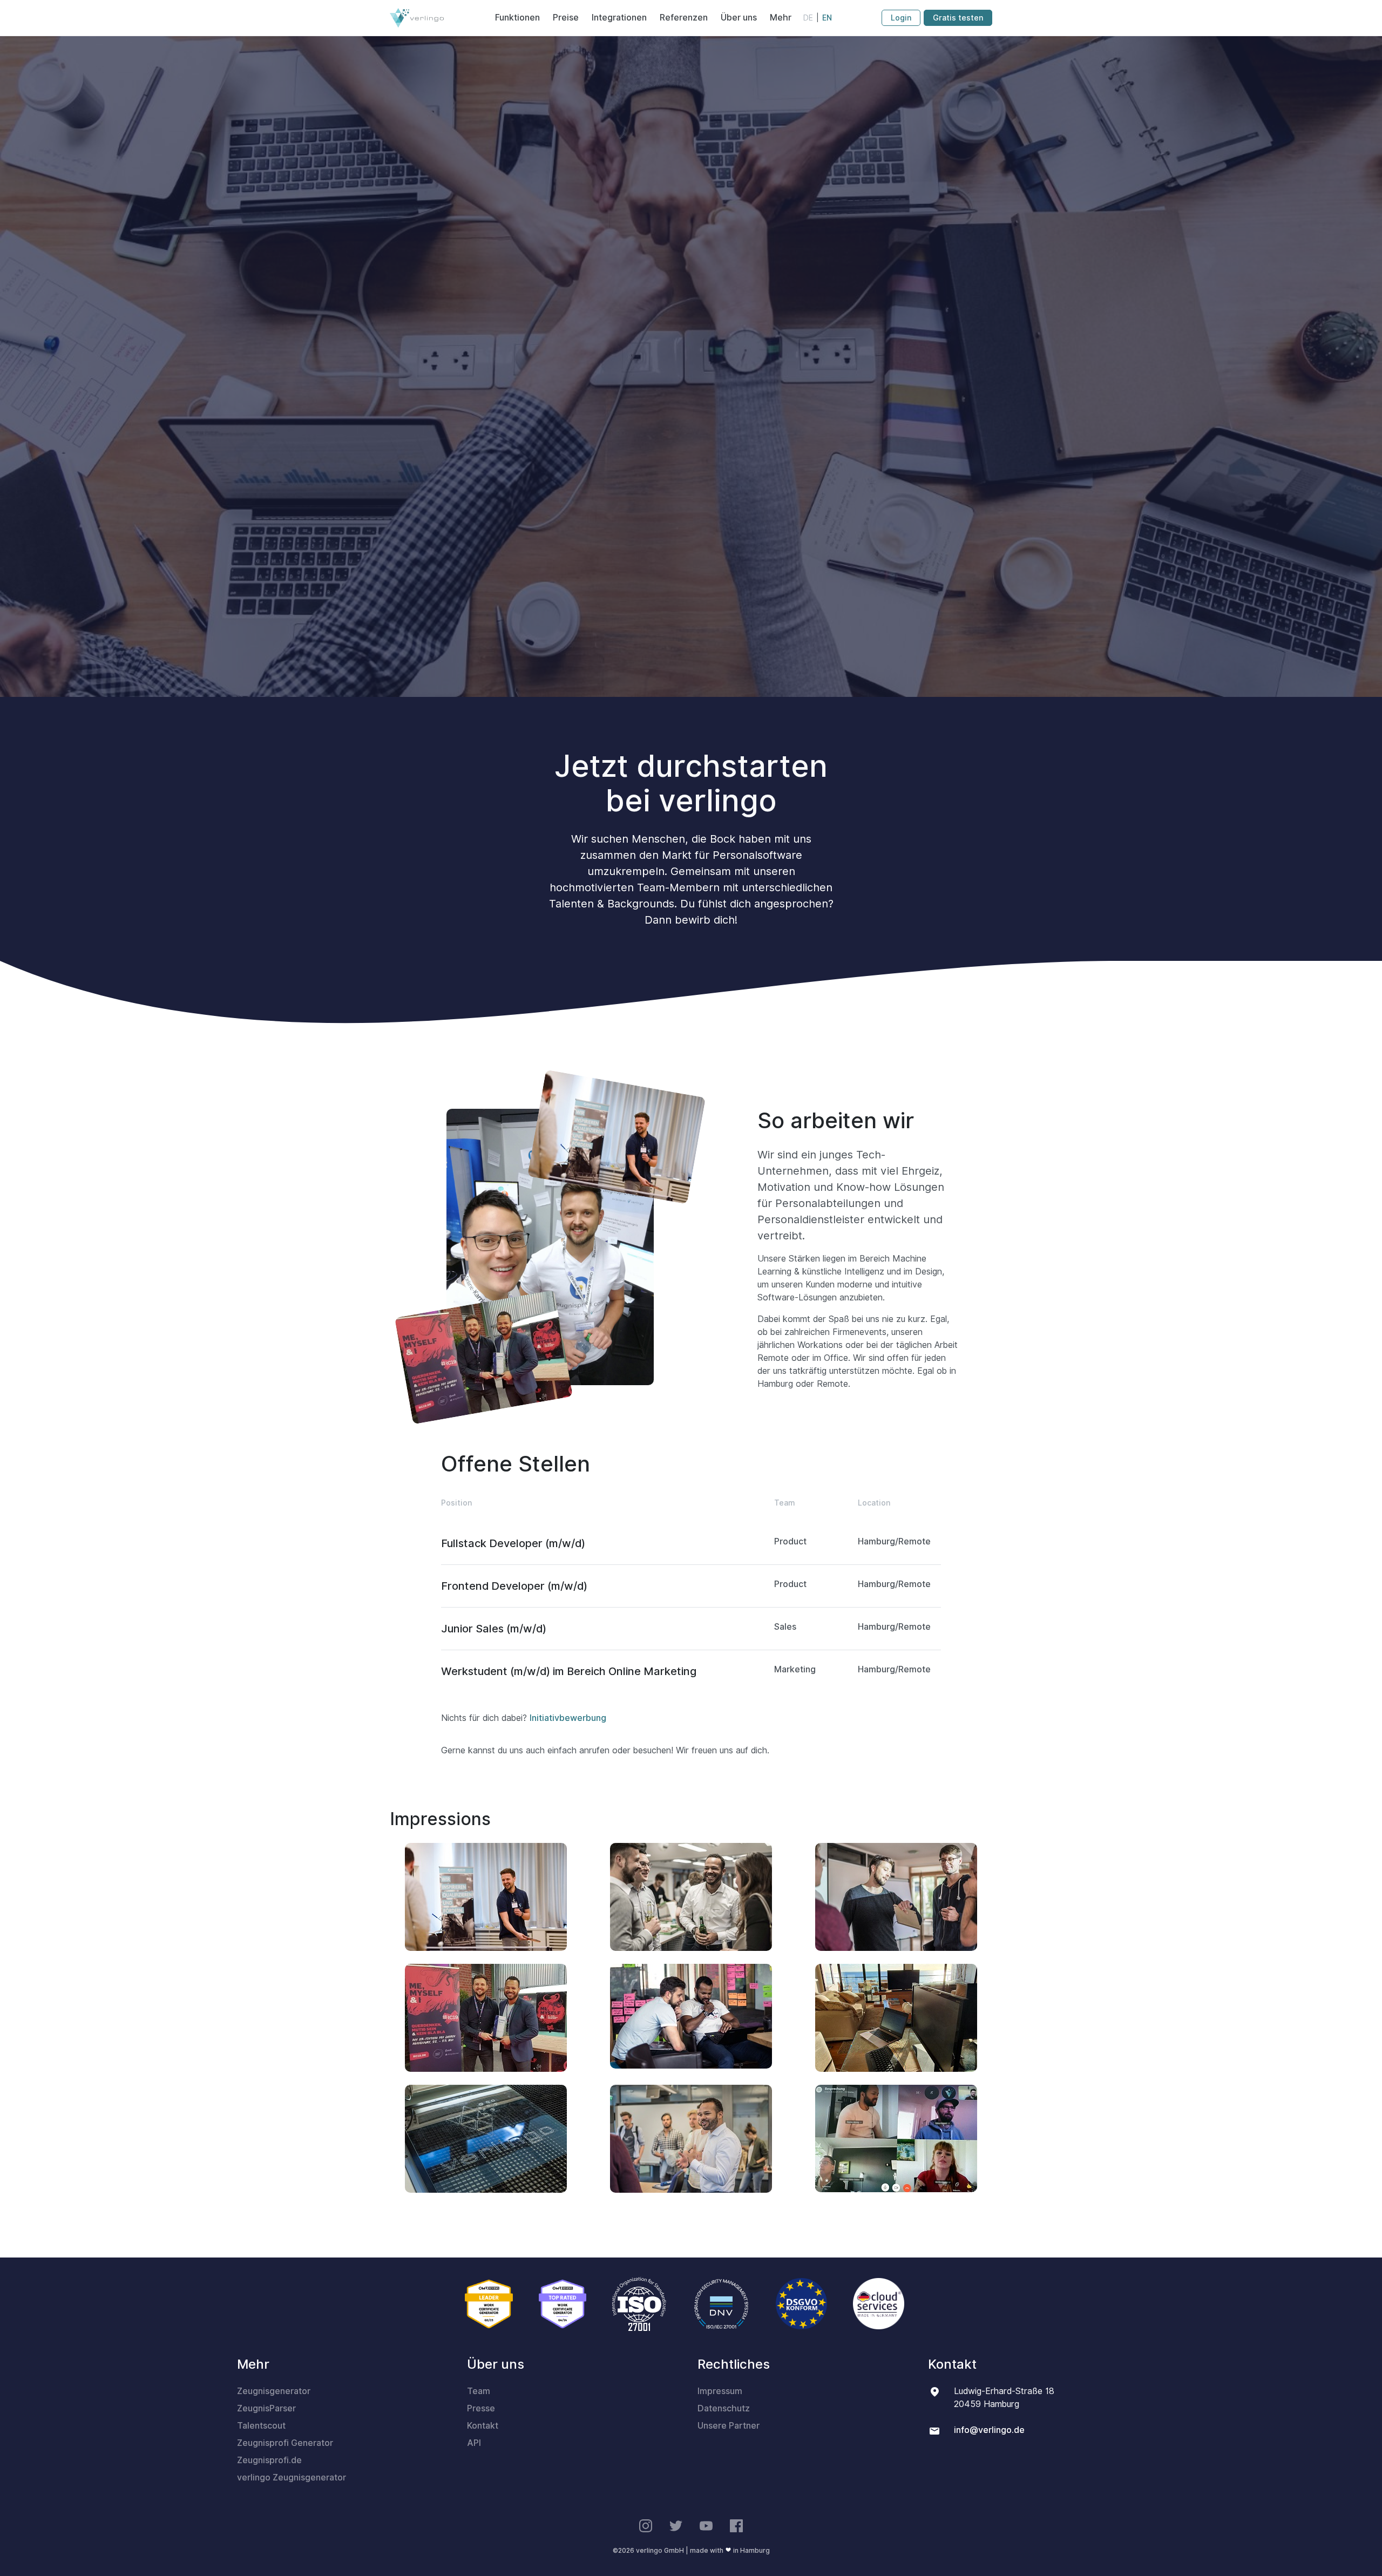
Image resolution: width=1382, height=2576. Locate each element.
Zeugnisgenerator (274, 2391)
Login (901, 18)
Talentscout (261, 2426)
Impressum (720, 2391)
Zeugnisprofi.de (269, 2460)
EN (827, 18)
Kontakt (483, 2426)
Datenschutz (724, 2408)
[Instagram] (646, 2526)
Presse (481, 2408)
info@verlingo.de (989, 2430)
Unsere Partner (729, 2426)
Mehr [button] (781, 18)
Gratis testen (958, 18)
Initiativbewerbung (568, 1718)
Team (479, 2391)
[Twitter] (676, 2526)
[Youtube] (706, 2526)
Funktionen (517, 18)
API (474, 2443)
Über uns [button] (739, 18)
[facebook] (736, 2526)
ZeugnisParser (266, 2408)
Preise (566, 18)
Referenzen (684, 18)
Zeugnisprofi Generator (285, 2443)
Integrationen (619, 18)
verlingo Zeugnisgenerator (292, 2477)
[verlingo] (417, 18)
